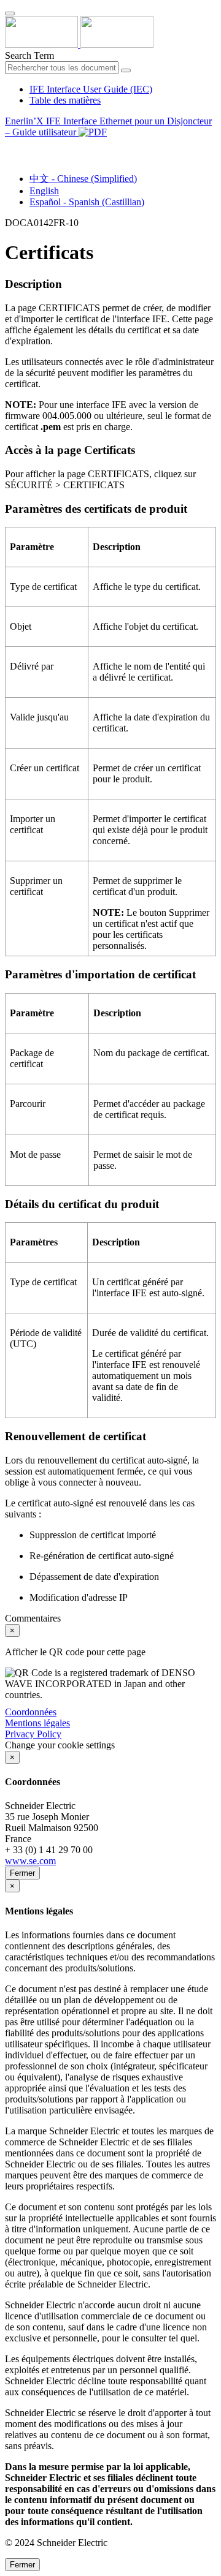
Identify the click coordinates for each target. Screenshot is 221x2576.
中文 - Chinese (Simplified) (83, 179)
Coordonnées (31, 1712)
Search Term (29, 55)
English (44, 191)
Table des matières (65, 100)
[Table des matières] (10, 146)
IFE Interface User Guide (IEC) (91, 89)
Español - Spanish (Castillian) (87, 202)
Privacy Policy (33, 1734)
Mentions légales (37, 1723)
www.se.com (30, 1861)
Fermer (22, 1873)
